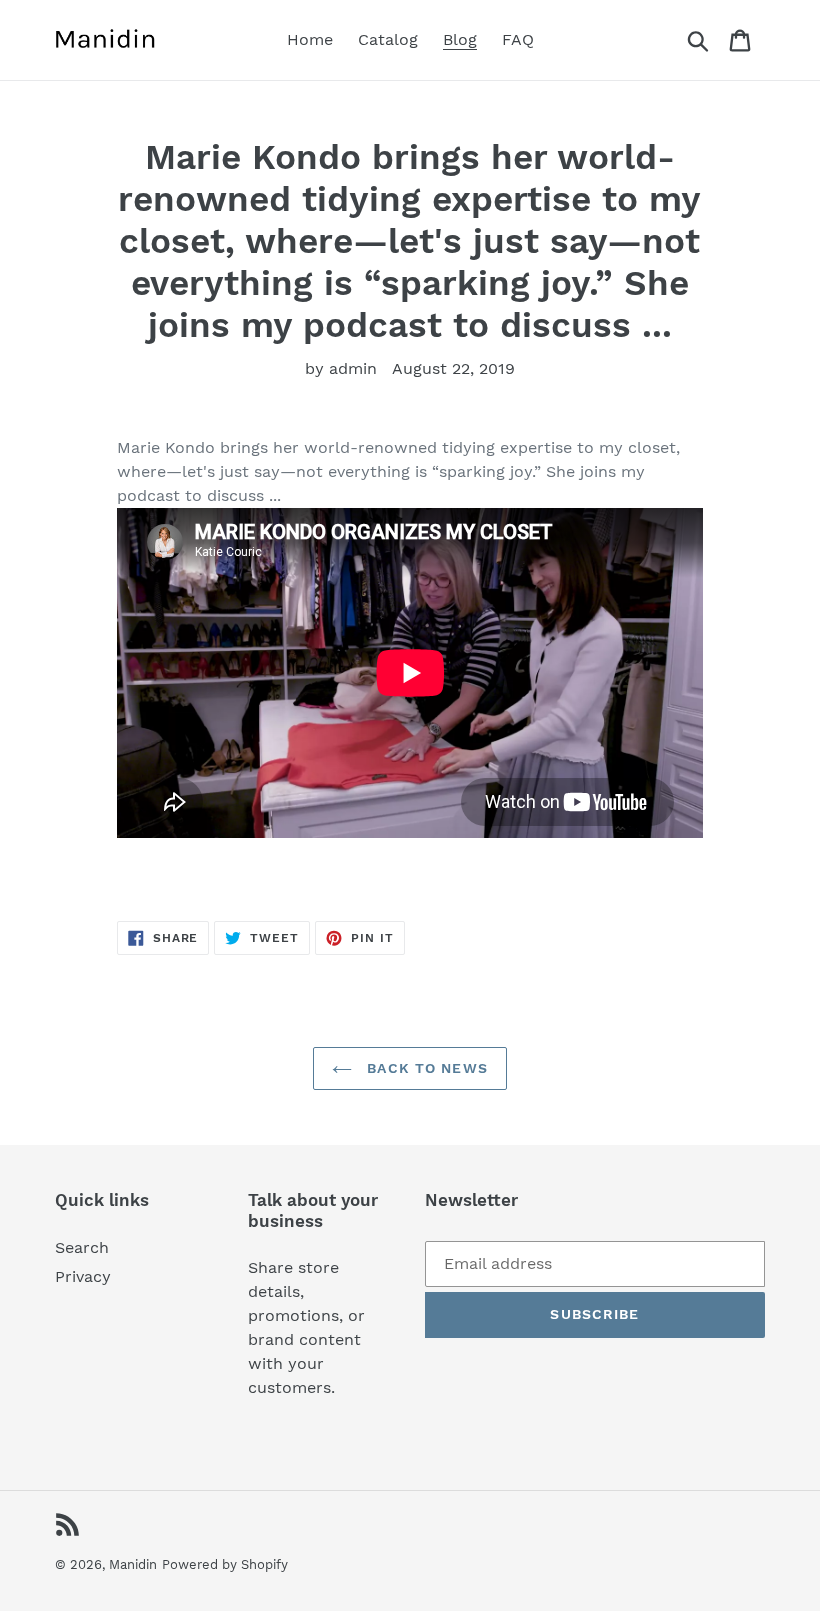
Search (82, 1247)
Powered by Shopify (225, 1564)
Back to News (425, 1068)
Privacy (83, 1276)
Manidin (133, 1564)
